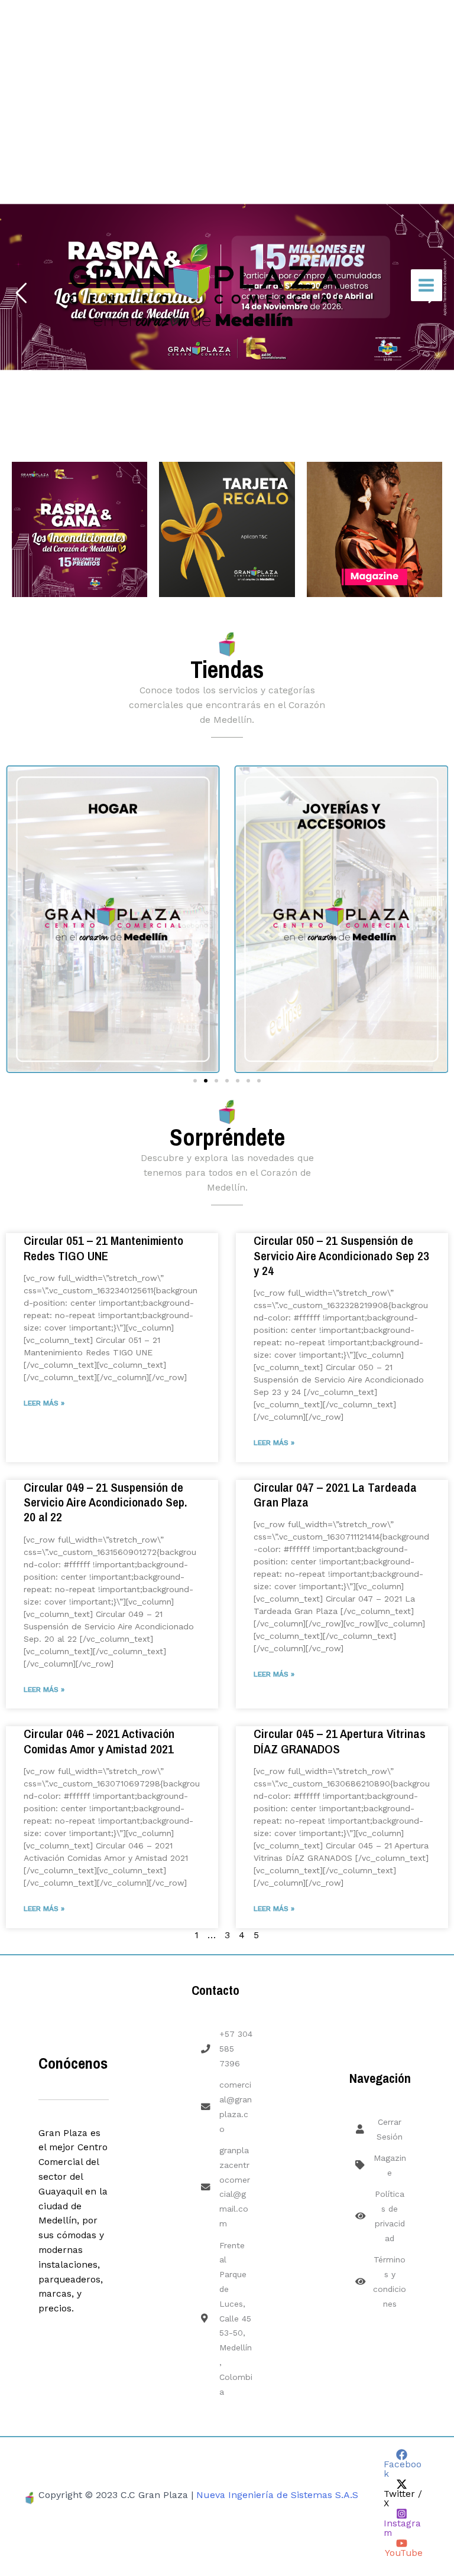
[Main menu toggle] (427, 285)
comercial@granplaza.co (236, 2107)
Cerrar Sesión (390, 2129)
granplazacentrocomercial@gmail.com (235, 2187)
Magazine (390, 2165)
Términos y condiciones (390, 2281)
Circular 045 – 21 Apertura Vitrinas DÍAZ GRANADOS (340, 1741)
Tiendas (227, 669)
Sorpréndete (227, 1137)
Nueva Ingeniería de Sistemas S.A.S (277, 2495)
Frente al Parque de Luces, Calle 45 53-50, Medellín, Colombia (236, 2319)
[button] (13, 915)
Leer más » (44, 1403)
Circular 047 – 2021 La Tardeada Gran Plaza (335, 1495)
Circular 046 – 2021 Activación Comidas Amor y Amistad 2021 (99, 1741)
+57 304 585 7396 (236, 2049)
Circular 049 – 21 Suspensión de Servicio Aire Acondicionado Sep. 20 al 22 (105, 1502)
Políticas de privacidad (390, 2216)
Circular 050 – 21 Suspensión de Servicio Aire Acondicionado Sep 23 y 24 (341, 1255)
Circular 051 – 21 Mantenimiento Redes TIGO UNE (103, 1248)
